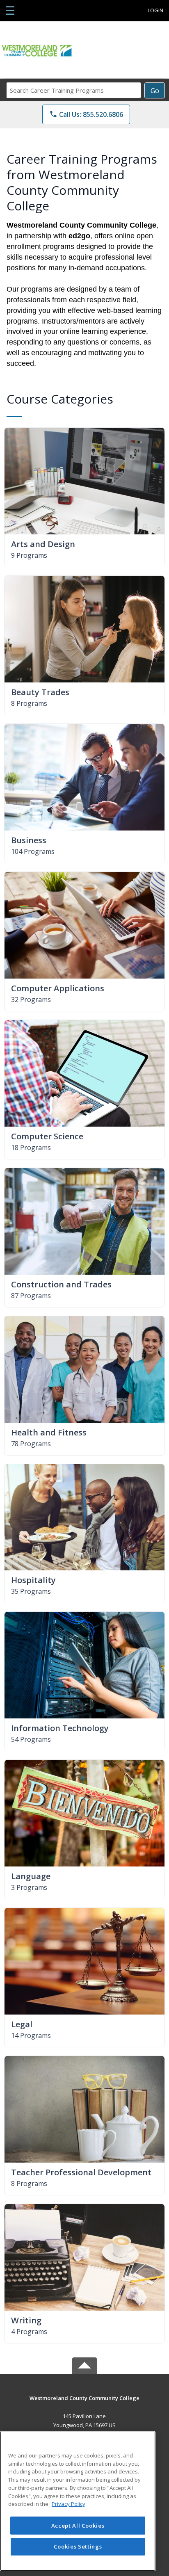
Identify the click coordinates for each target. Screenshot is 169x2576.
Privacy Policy (69, 2504)
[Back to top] (84, 2404)
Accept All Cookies (78, 2526)
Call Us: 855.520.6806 (86, 114)
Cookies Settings (78, 2546)
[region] (78, 2501)
